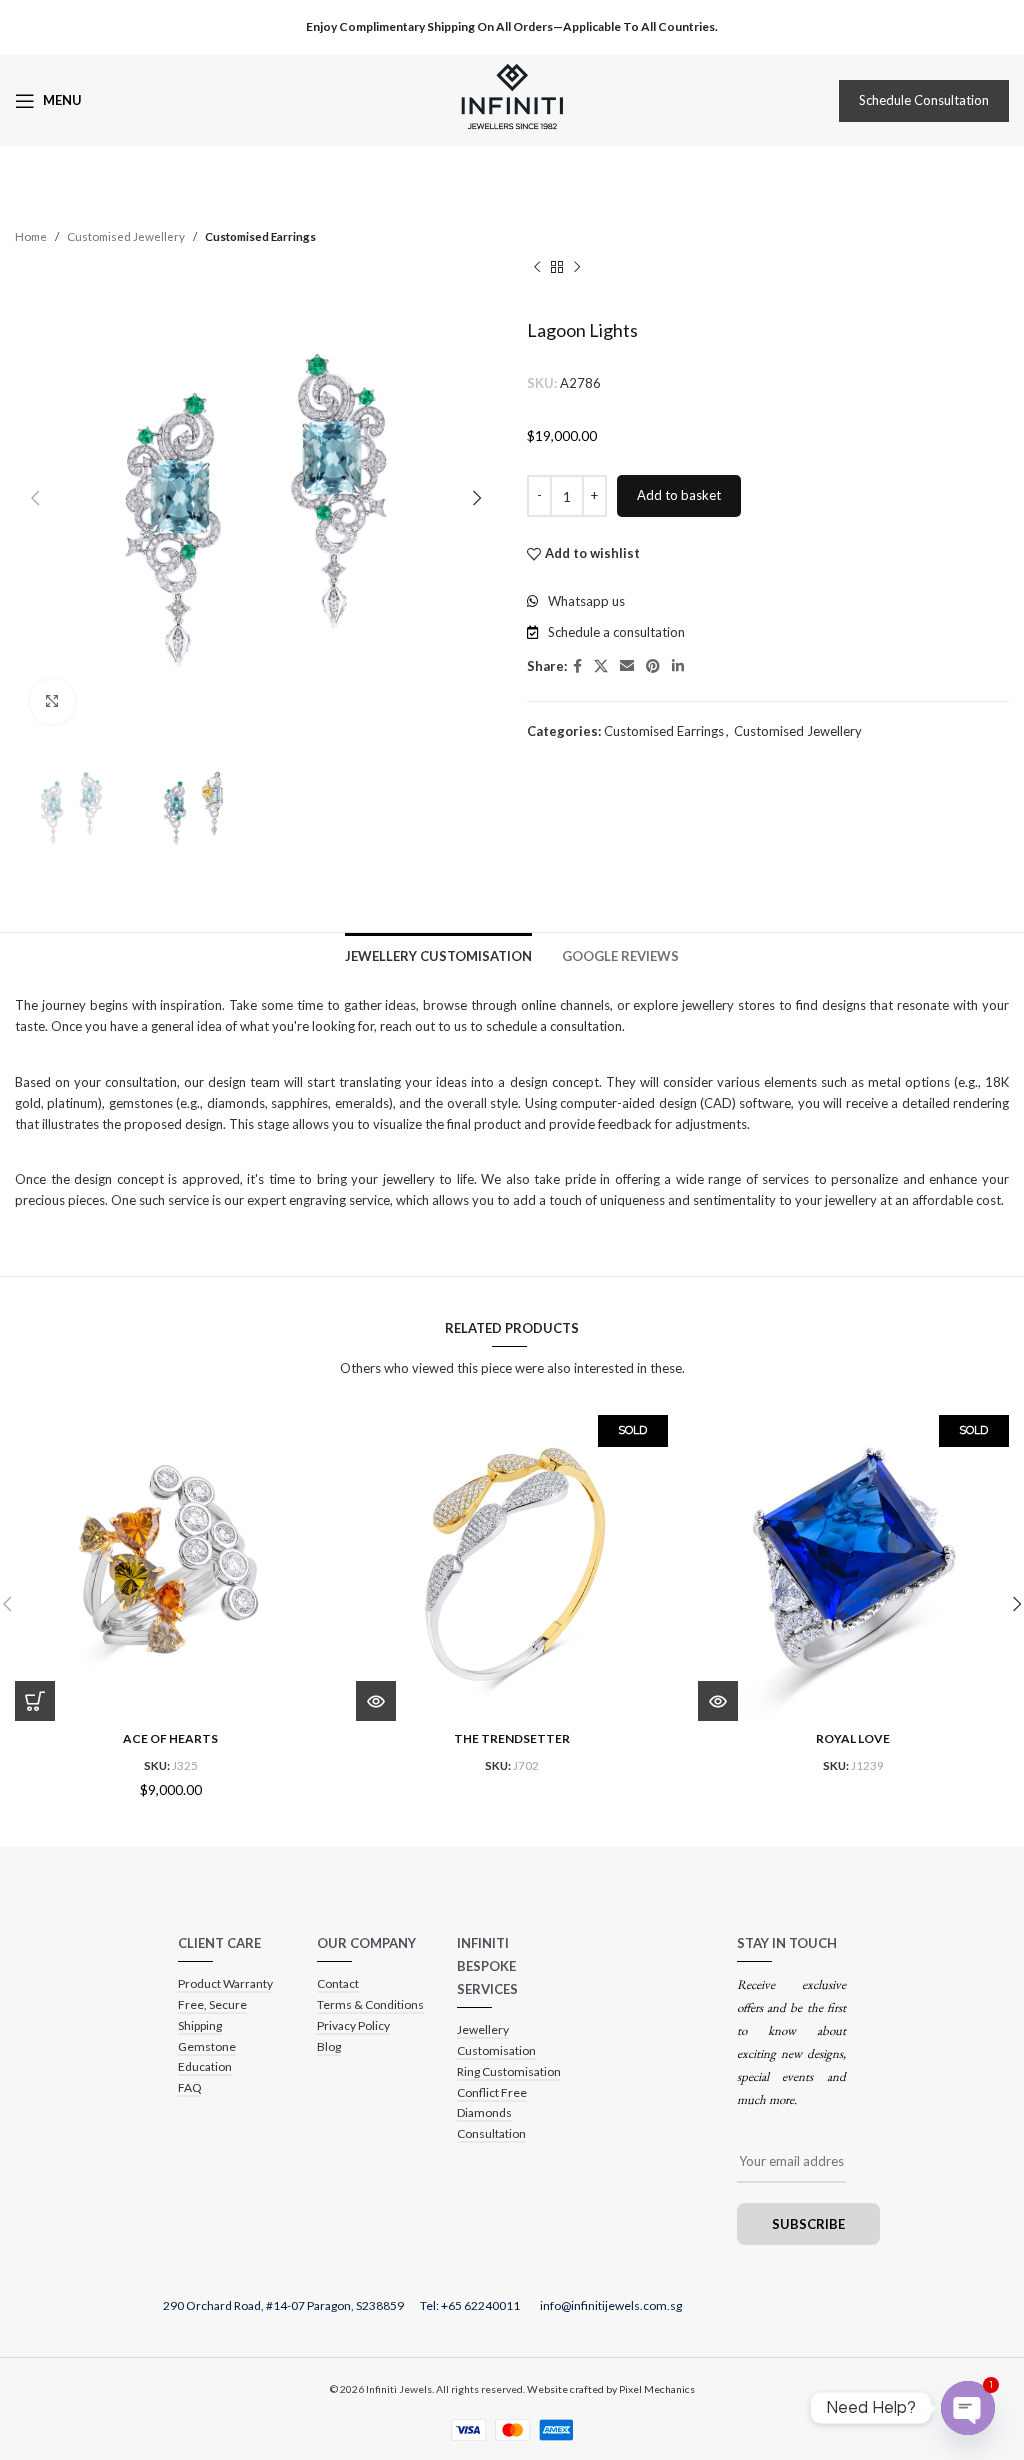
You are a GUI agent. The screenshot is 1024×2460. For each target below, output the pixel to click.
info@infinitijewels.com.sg (611, 2305)
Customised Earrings (260, 236)
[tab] (438, 954)
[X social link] (601, 666)
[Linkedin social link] (678, 666)
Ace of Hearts (170, 1738)
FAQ (190, 2087)
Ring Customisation (509, 2071)
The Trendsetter (512, 1738)
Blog (329, 2046)
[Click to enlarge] (52, 701)
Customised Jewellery (126, 236)
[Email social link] (627, 666)
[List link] (768, 601)
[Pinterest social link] (653, 666)
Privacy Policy (353, 2025)
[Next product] (577, 267)
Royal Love (853, 1738)
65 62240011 (485, 2305)
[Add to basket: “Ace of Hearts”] (35, 1701)
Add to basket (679, 495)
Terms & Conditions (370, 2004)
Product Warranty (225, 1983)
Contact (338, 1983)
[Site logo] (512, 99)
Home (31, 236)
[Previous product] (537, 267)
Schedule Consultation (924, 100)
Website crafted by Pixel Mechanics (611, 2389)
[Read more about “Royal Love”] (718, 1701)
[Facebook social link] (577, 666)
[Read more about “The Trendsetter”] (376, 1701)
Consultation (491, 2133)
